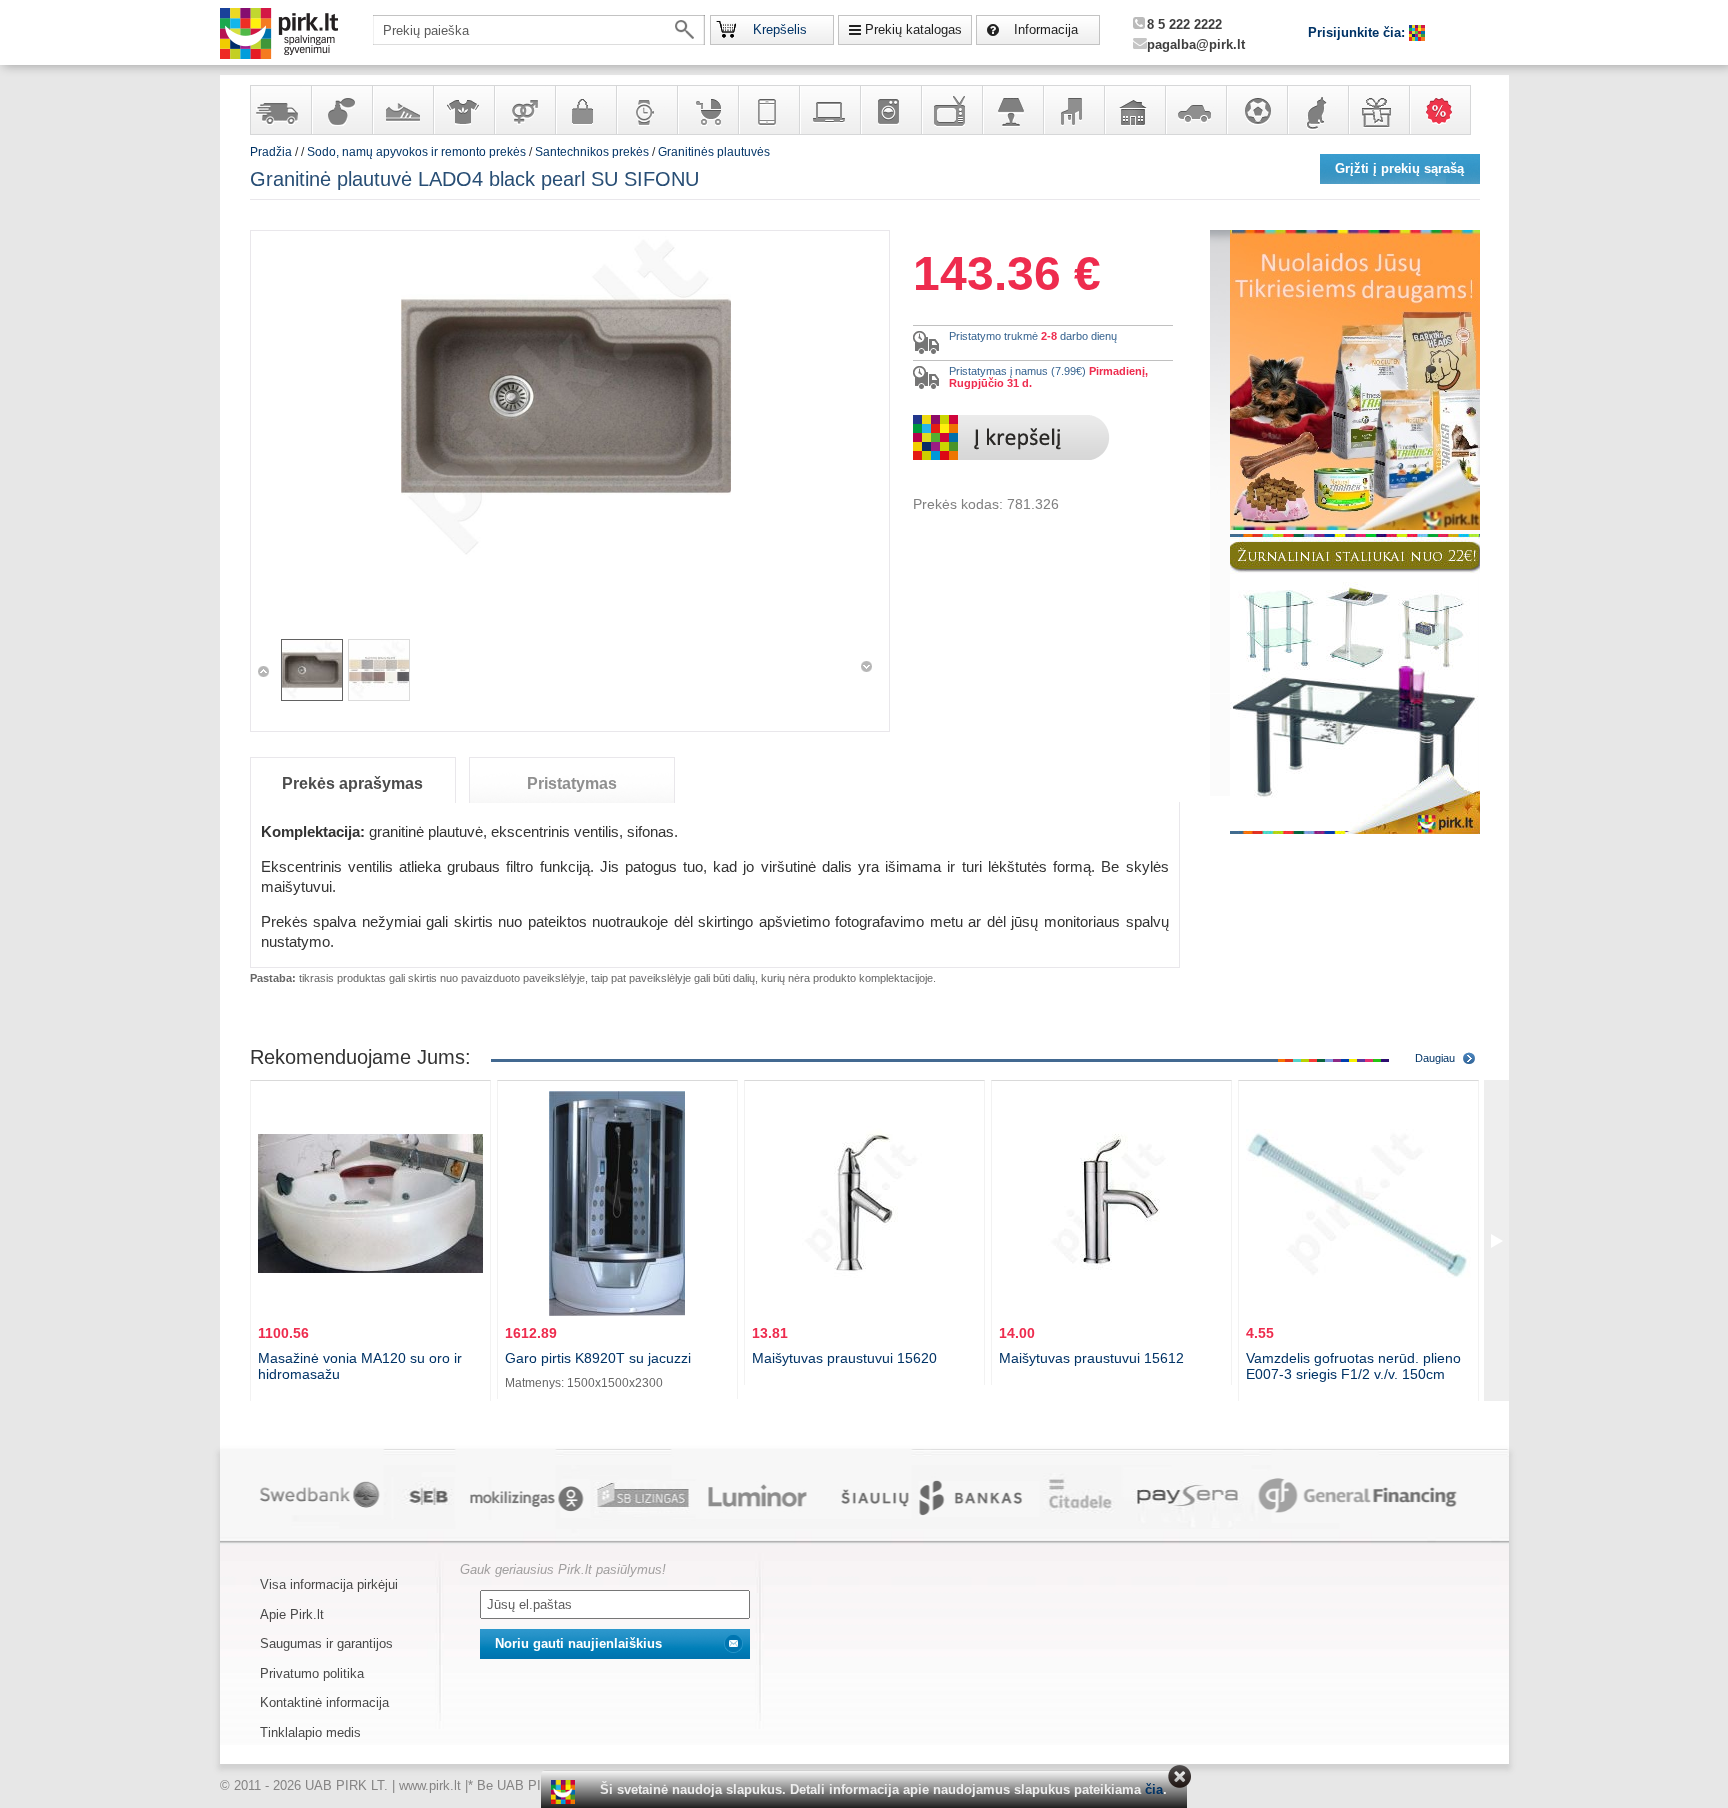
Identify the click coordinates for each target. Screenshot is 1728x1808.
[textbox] (539, 30)
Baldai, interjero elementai (1073, 110)
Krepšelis (780, 29)
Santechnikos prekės (592, 152)
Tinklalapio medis (310, 1732)
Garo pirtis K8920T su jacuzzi (598, 1358)
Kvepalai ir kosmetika (341, 110)
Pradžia (271, 152)
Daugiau (1435, 1058)
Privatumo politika (312, 1673)
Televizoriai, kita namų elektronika (951, 110)
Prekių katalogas (913, 29)
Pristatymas (572, 783)
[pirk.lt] (565, 1792)
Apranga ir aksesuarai (463, 110)
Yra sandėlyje (280, 110)
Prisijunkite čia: (1358, 32)
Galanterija (585, 110)
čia (1154, 1789)
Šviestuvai (1012, 110)
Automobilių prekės (1195, 110)
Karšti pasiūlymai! (1446, 110)
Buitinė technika (890, 110)
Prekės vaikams (707, 110)
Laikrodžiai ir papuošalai (646, 110)
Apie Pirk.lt (292, 1614)
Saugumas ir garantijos (326, 1643)
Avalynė (402, 110)
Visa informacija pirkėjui (329, 1584)
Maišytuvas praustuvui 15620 (844, 1358)
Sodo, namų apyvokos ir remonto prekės (1134, 110)
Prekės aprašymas (352, 783)
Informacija (1046, 29)
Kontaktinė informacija (324, 1702)
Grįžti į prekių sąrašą (1399, 168)
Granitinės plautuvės (714, 152)
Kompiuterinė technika (829, 110)
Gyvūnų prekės (1317, 110)
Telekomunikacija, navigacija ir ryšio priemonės (768, 110)
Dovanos (1378, 110)
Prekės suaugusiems (524, 110)
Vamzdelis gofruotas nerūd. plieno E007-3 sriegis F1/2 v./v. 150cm (1353, 1366)
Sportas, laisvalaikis (1256, 110)
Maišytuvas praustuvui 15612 (1091, 1358)
